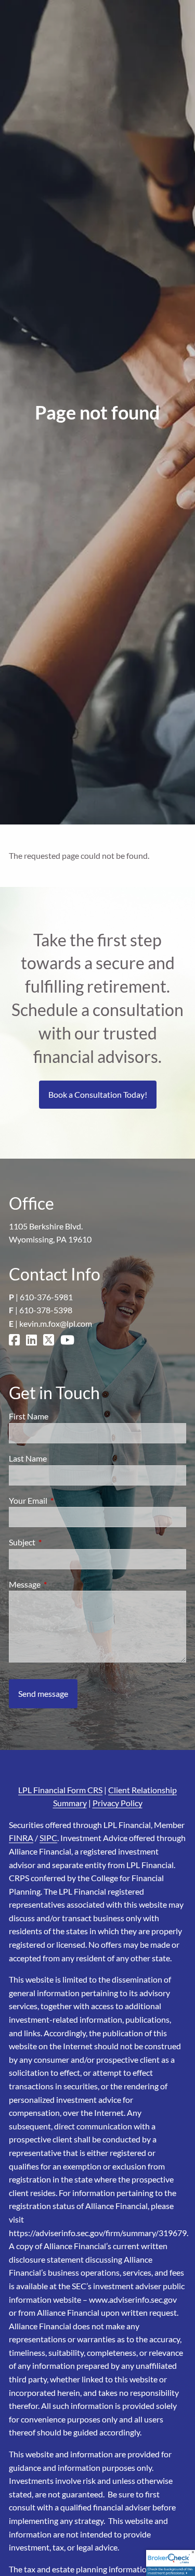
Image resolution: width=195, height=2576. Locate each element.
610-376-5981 (46, 1297)
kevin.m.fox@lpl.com (56, 1323)
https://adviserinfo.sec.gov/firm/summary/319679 (98, 2233)
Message (62, 1584)
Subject (60, 1542)
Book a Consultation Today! (98, 1094)
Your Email (66, 1500)
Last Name (28, 1458)
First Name (29, 1416)
